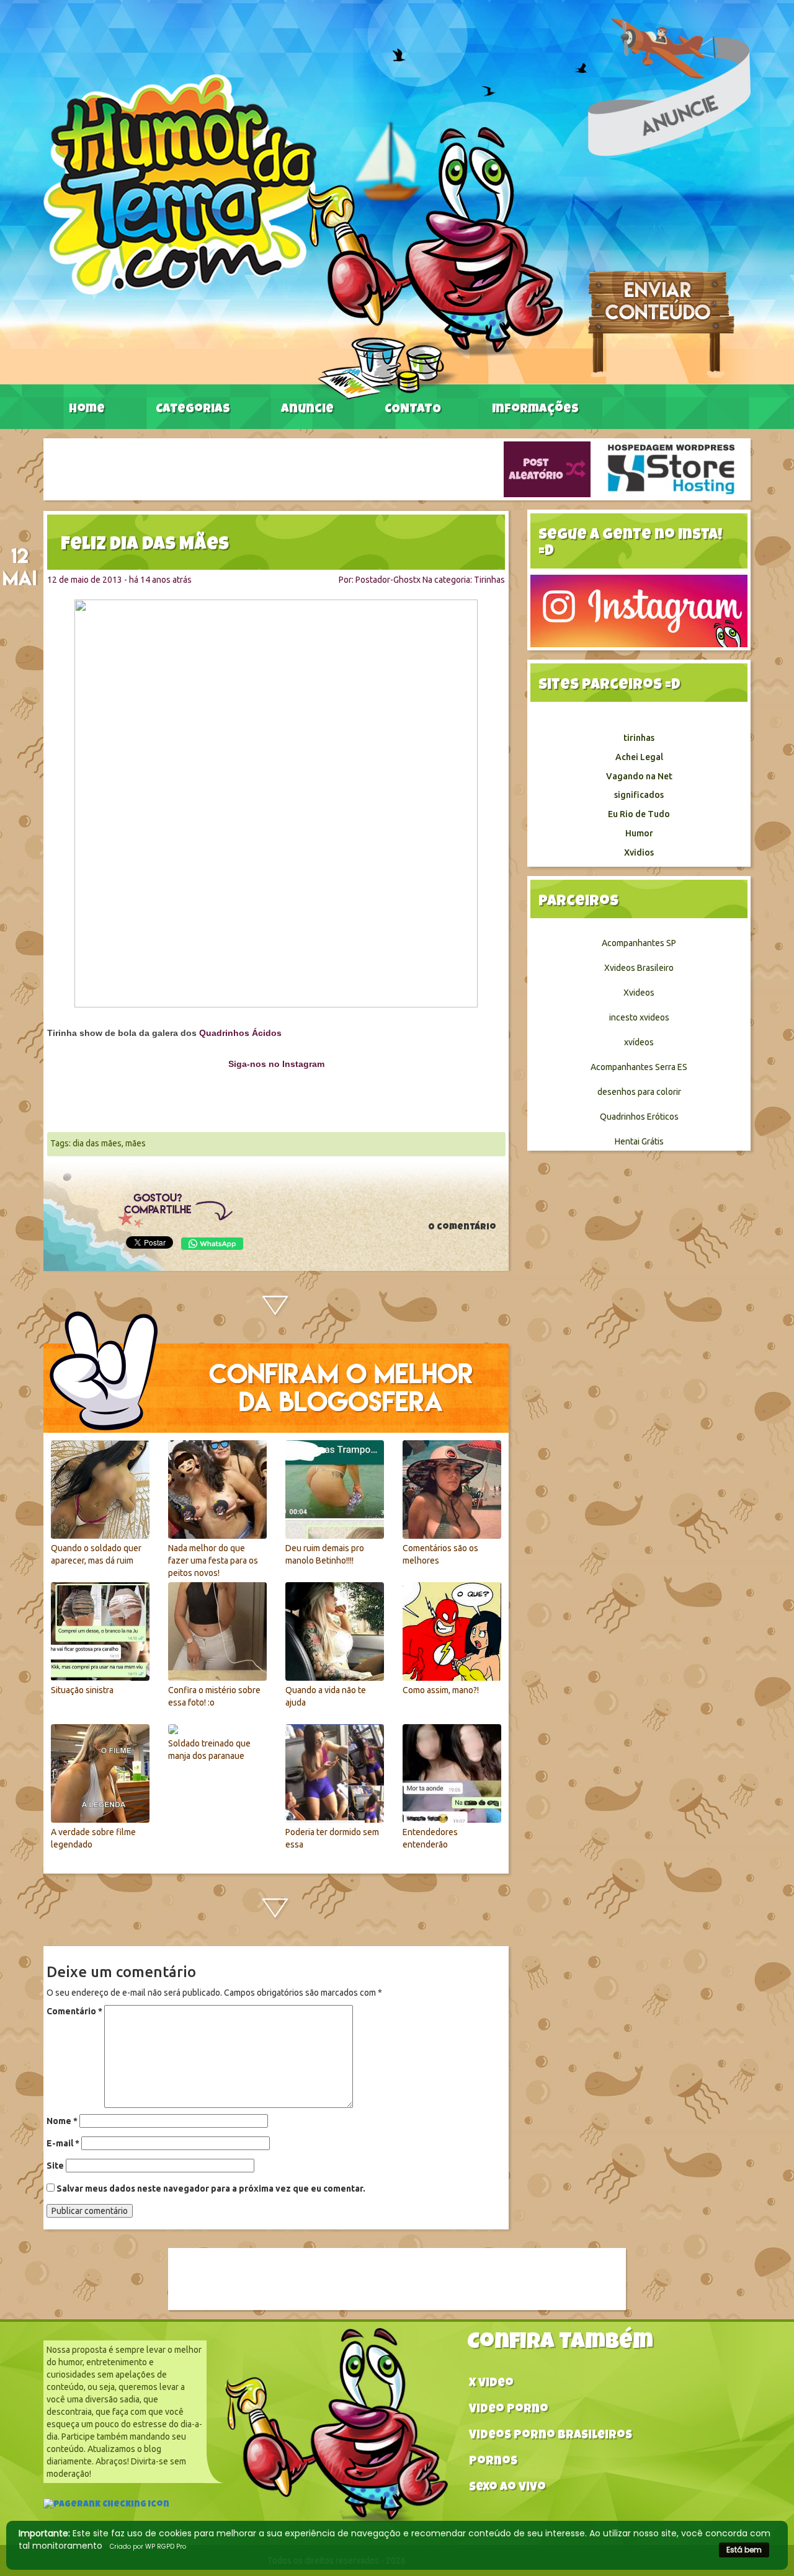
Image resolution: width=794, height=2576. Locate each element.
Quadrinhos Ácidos (240, 1033)
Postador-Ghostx (388, 580)
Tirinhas (489, 580)
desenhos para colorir (639, 1092)
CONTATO (413, 410)
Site (55, 2166)
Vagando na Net (639, 776)
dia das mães (97, 1143)
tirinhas (639, 738)
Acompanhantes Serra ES (639, 1067)
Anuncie (307, 410)
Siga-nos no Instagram (276, 1064)
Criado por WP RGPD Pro (148, 2547)
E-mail (63, 2143)
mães (136, 1143)
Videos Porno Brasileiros (551, 2436)
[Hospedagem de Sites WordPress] (671, 469)
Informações (535, 410)
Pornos (493, 2462)
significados (639, 795)
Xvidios (639, 852)
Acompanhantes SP (639, 943)
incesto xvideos (639, 1017)
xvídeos (639, 1042)
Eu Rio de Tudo (639, 814)
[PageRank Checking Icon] (106, 2506)
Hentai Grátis (639, 1141)
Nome (62, 2121)
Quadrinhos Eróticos (639, 1117)
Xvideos (639, 993)
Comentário (74, 2011)
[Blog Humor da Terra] (303, 236)
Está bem (744, 2550)
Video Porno (509, 2410)
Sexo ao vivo (507, 2488)
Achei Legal (639, 757)
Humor (639, 833)
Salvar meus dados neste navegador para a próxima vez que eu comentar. (211, 2189)
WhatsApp (212, 1244)
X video (491, 2384)
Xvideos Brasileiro (639, 968)
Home (87, 410)
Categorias (193, 410)
